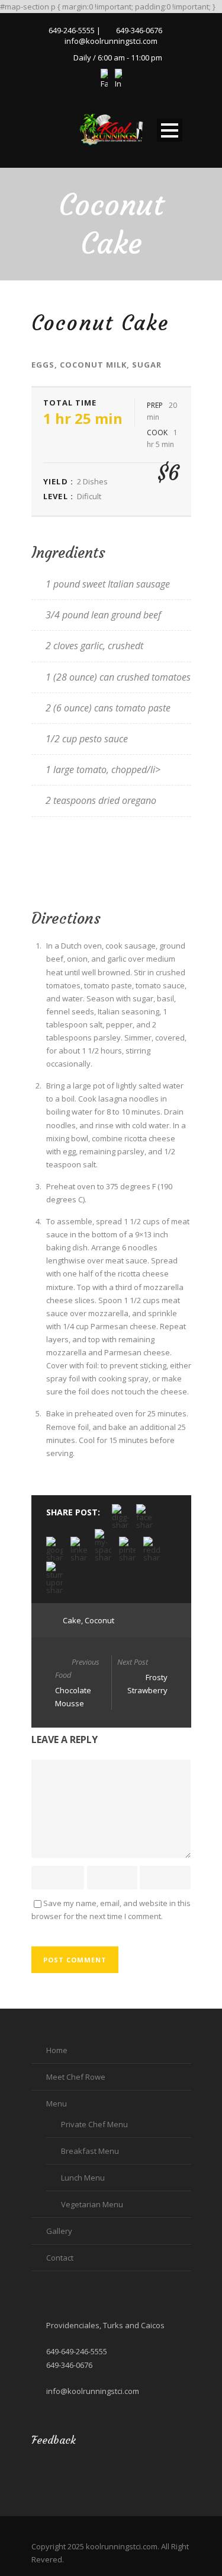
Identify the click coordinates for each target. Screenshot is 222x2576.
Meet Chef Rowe (76, 2077)
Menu (57, 2103)
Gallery (59, 2231)
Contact (60, 2258)
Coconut (99, 1620)
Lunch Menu (83, 2178)
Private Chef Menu (94, 2124)
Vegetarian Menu (92, 2204)
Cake (72, 1620)
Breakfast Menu (90, 2151)
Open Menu (170, 130)
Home (57, 2050)
